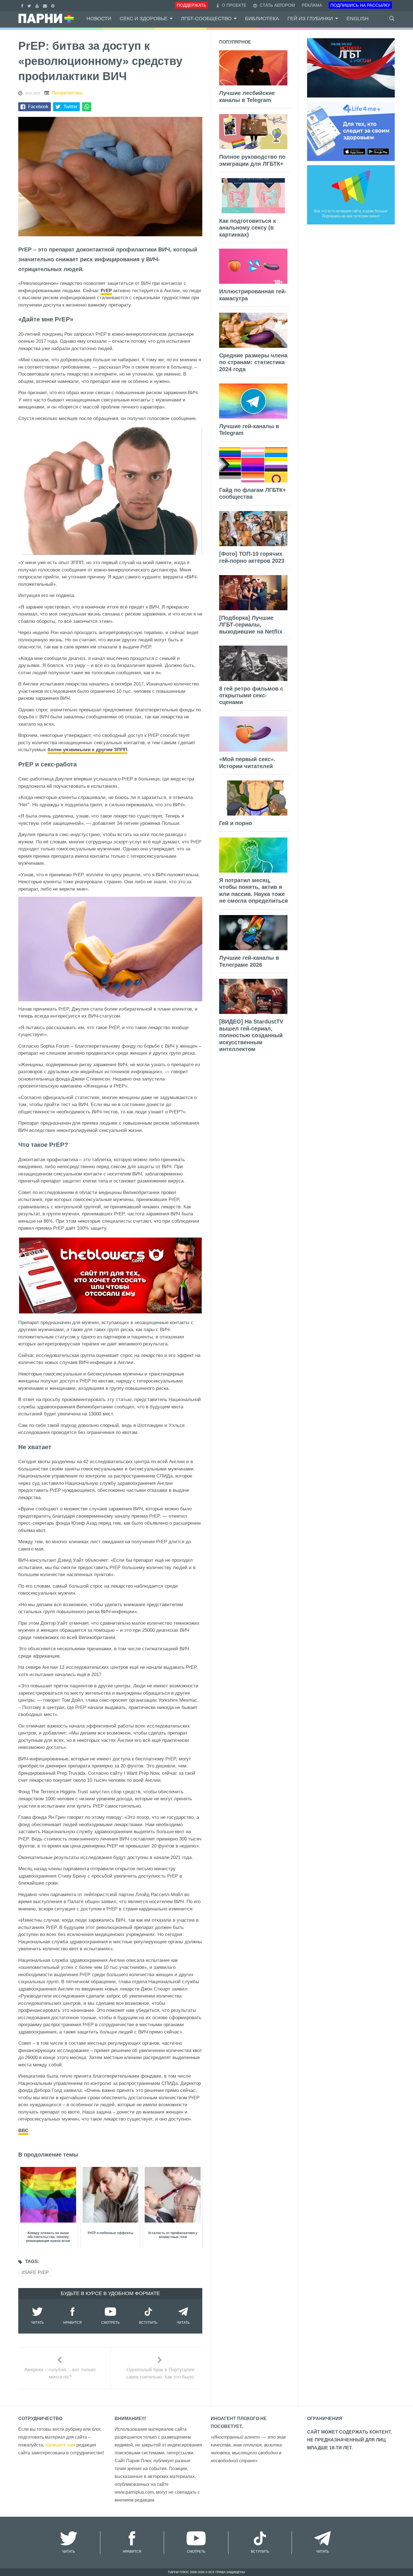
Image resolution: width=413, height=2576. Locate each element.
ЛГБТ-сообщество (206, 19)
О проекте (234, 5)
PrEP (106, 291)
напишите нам (60, 2445)
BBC (23, 2131)
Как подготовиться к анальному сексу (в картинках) (248, 228)
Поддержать (191, 5)
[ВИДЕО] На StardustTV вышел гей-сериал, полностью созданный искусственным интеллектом (251, 1035)
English (358, 19)
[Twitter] (30, 5)
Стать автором (277, 5)
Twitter (71, 107)
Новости (99, 19)
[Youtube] (38, 5)
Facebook (38, 107)
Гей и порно (236, 823)
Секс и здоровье (144, 19)
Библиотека (262, 19)
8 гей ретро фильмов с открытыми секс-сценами (251, 695)
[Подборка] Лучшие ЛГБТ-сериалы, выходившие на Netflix (251, 625)
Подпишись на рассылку (360, 5)
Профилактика (67, 93)
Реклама (312, 5)
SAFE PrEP (36, 2272)
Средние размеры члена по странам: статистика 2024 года (253, 362)
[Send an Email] (46, 5)
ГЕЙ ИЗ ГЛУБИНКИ (310, 19)
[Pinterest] (54, 5)
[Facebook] (23, 5)
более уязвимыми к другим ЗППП (87, 750)
